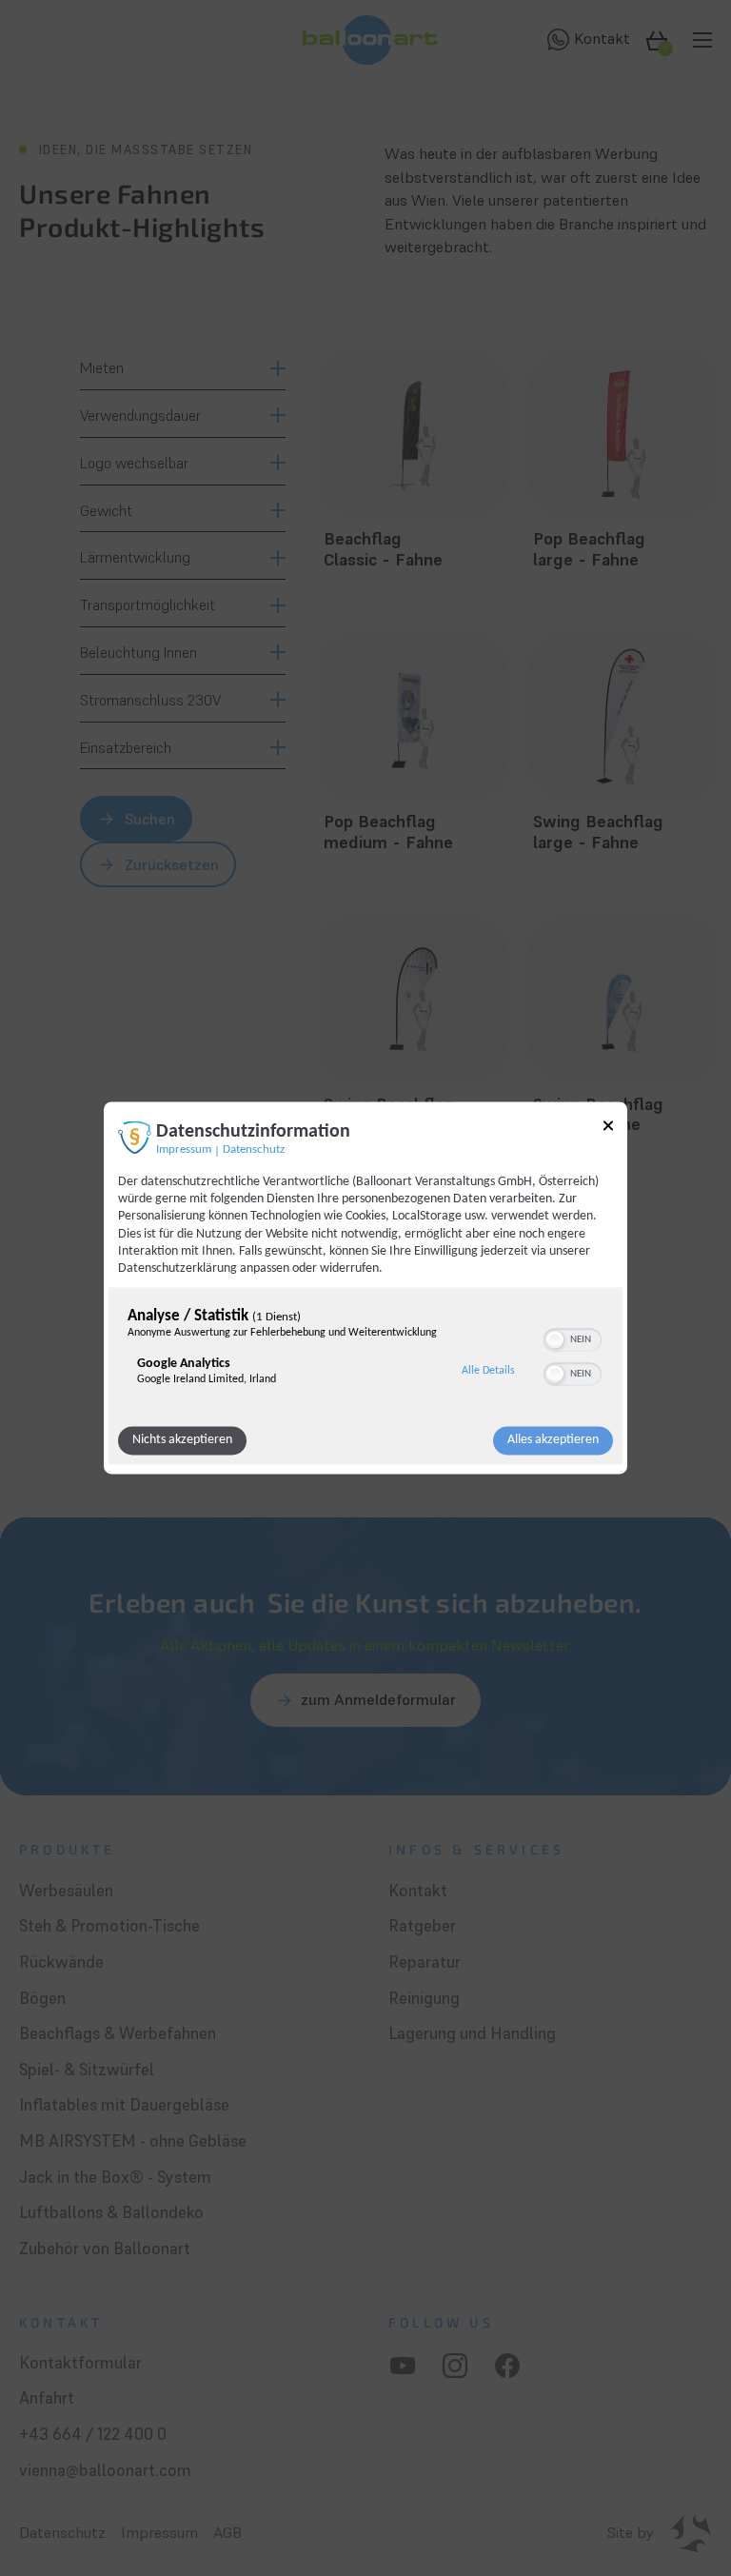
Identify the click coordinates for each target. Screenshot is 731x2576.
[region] (365, 1352)
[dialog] (365, 1288)
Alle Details (488, 1371)
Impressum (184, 1150)
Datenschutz (254, 1150)
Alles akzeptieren (553, 1441)
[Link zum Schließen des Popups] (608, 1129)
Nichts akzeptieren (182, 1441)
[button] (555, 1340)
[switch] (573, 1338)
